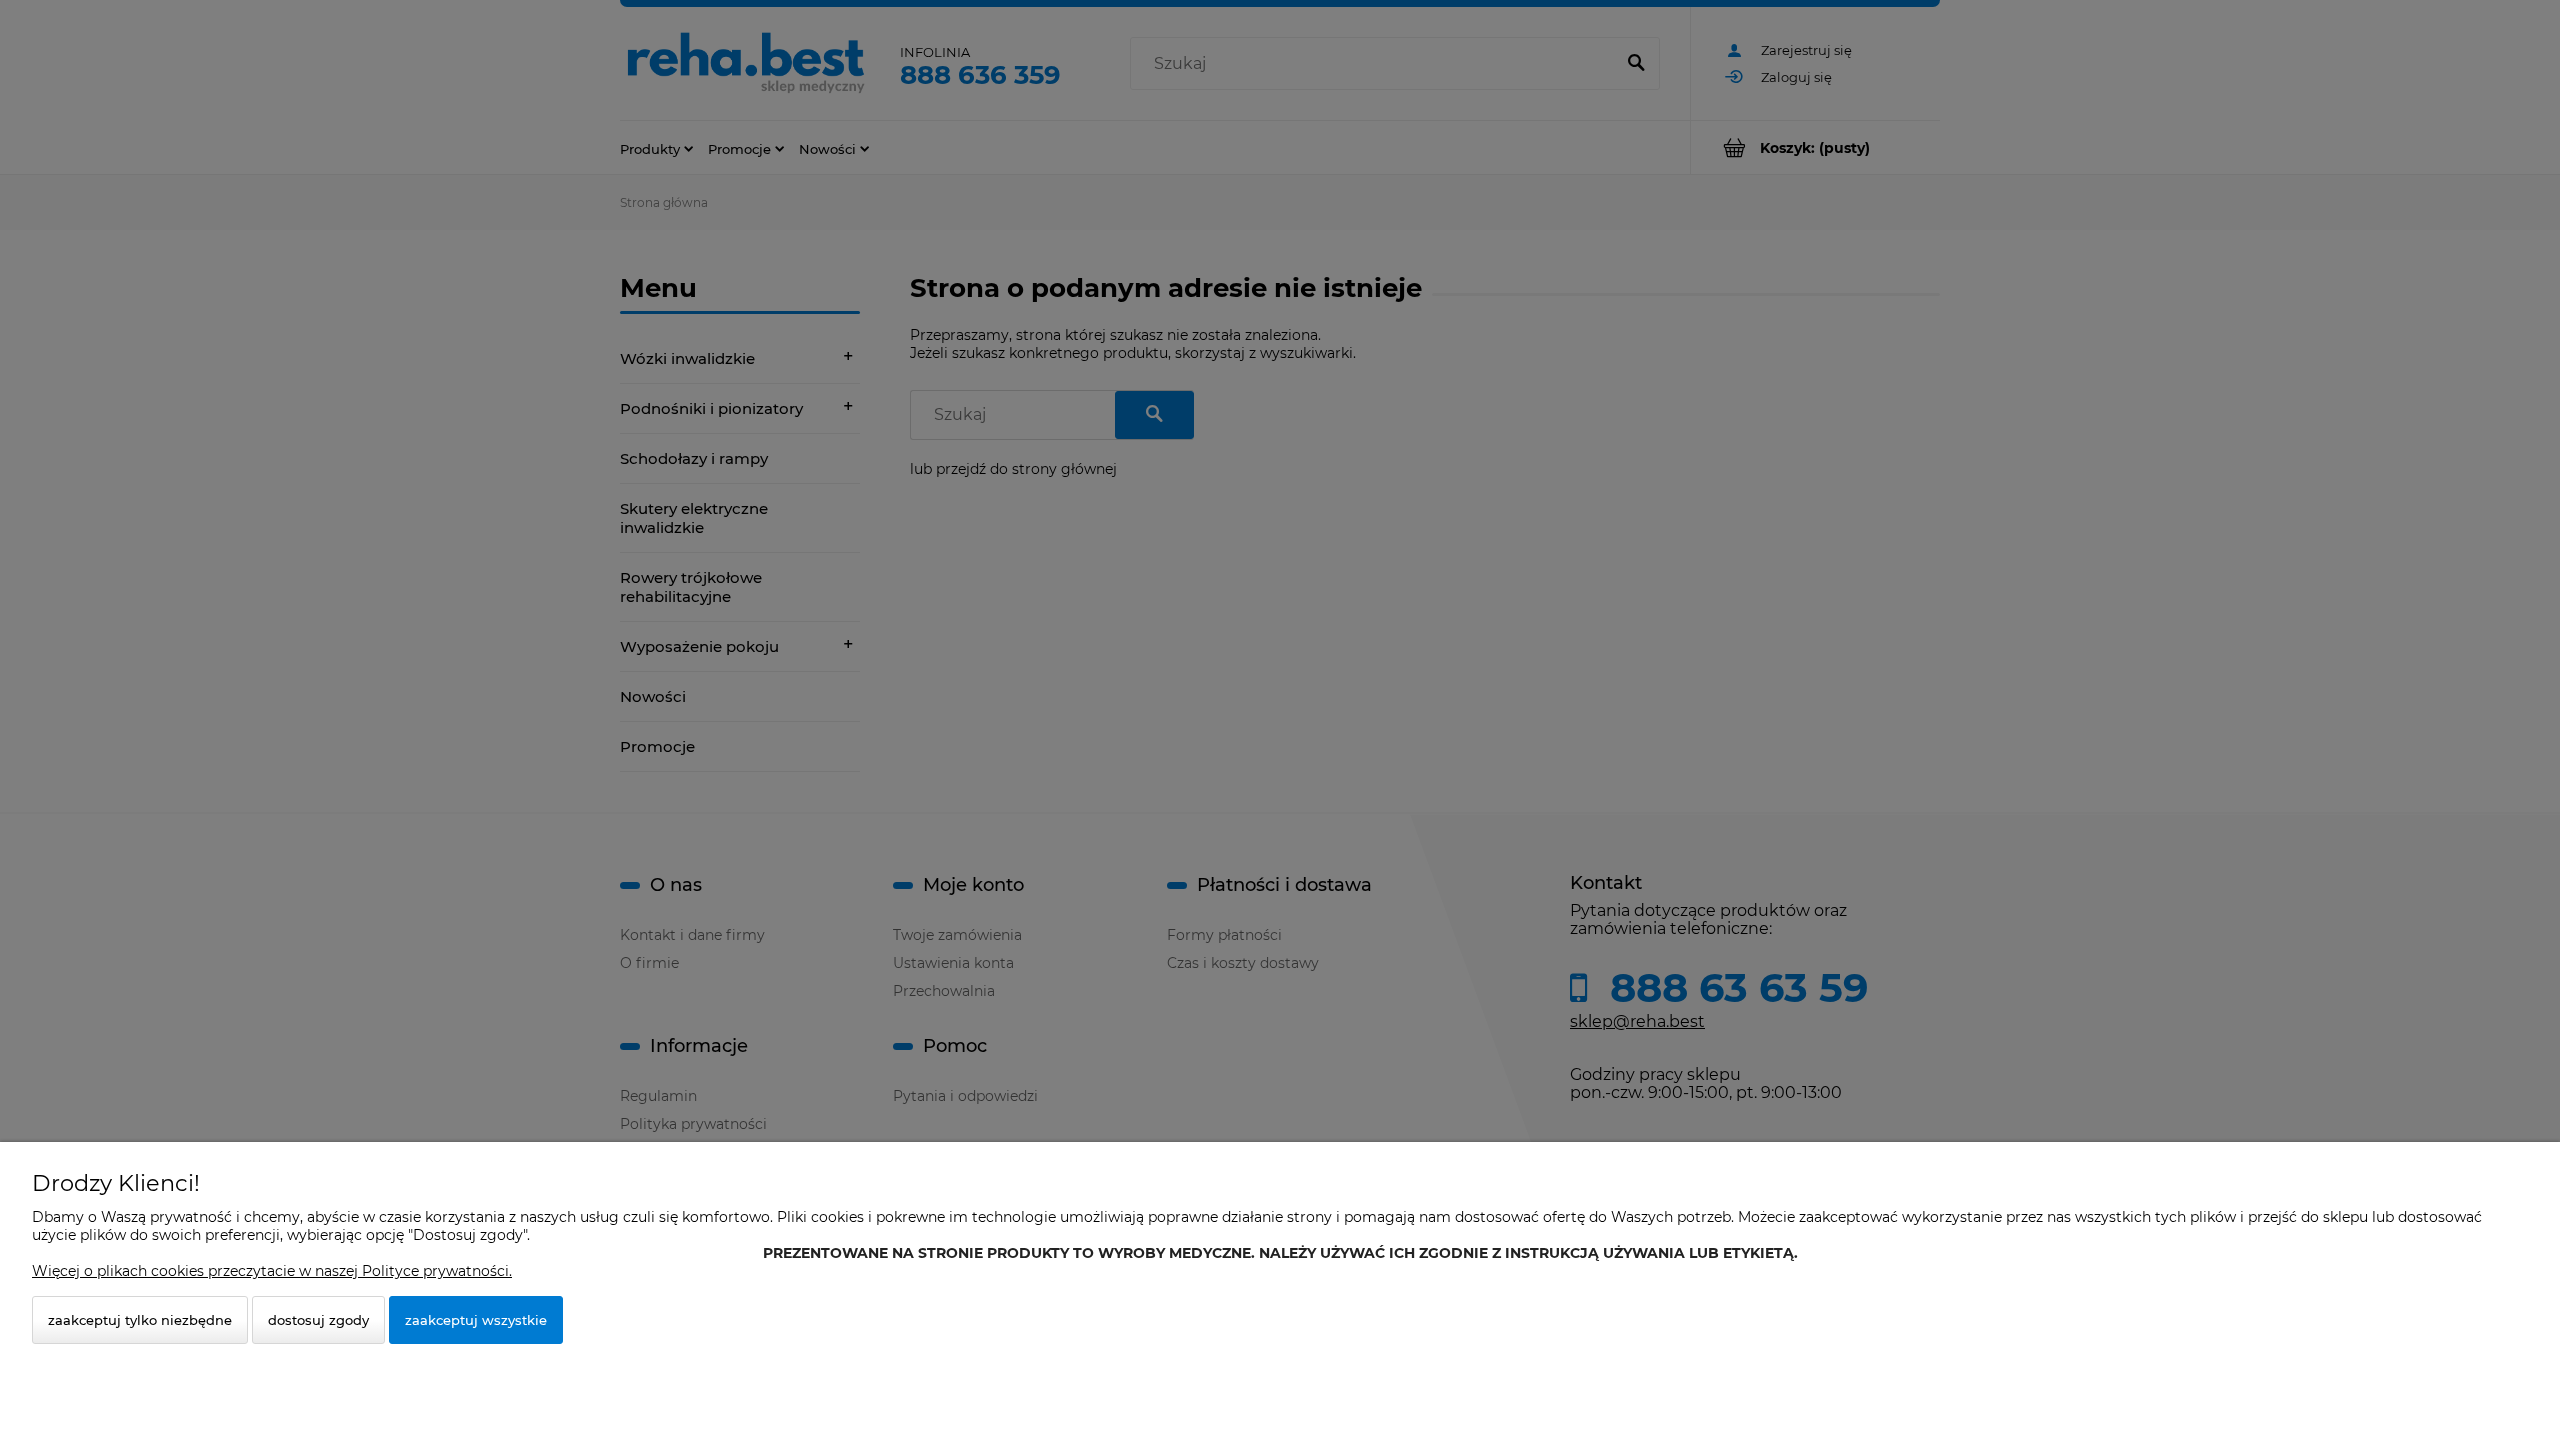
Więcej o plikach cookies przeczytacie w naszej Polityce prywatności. (272, 1271)
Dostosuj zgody (318, 1320)
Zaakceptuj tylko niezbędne (140, 1320)
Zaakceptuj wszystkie (476, 1320)
